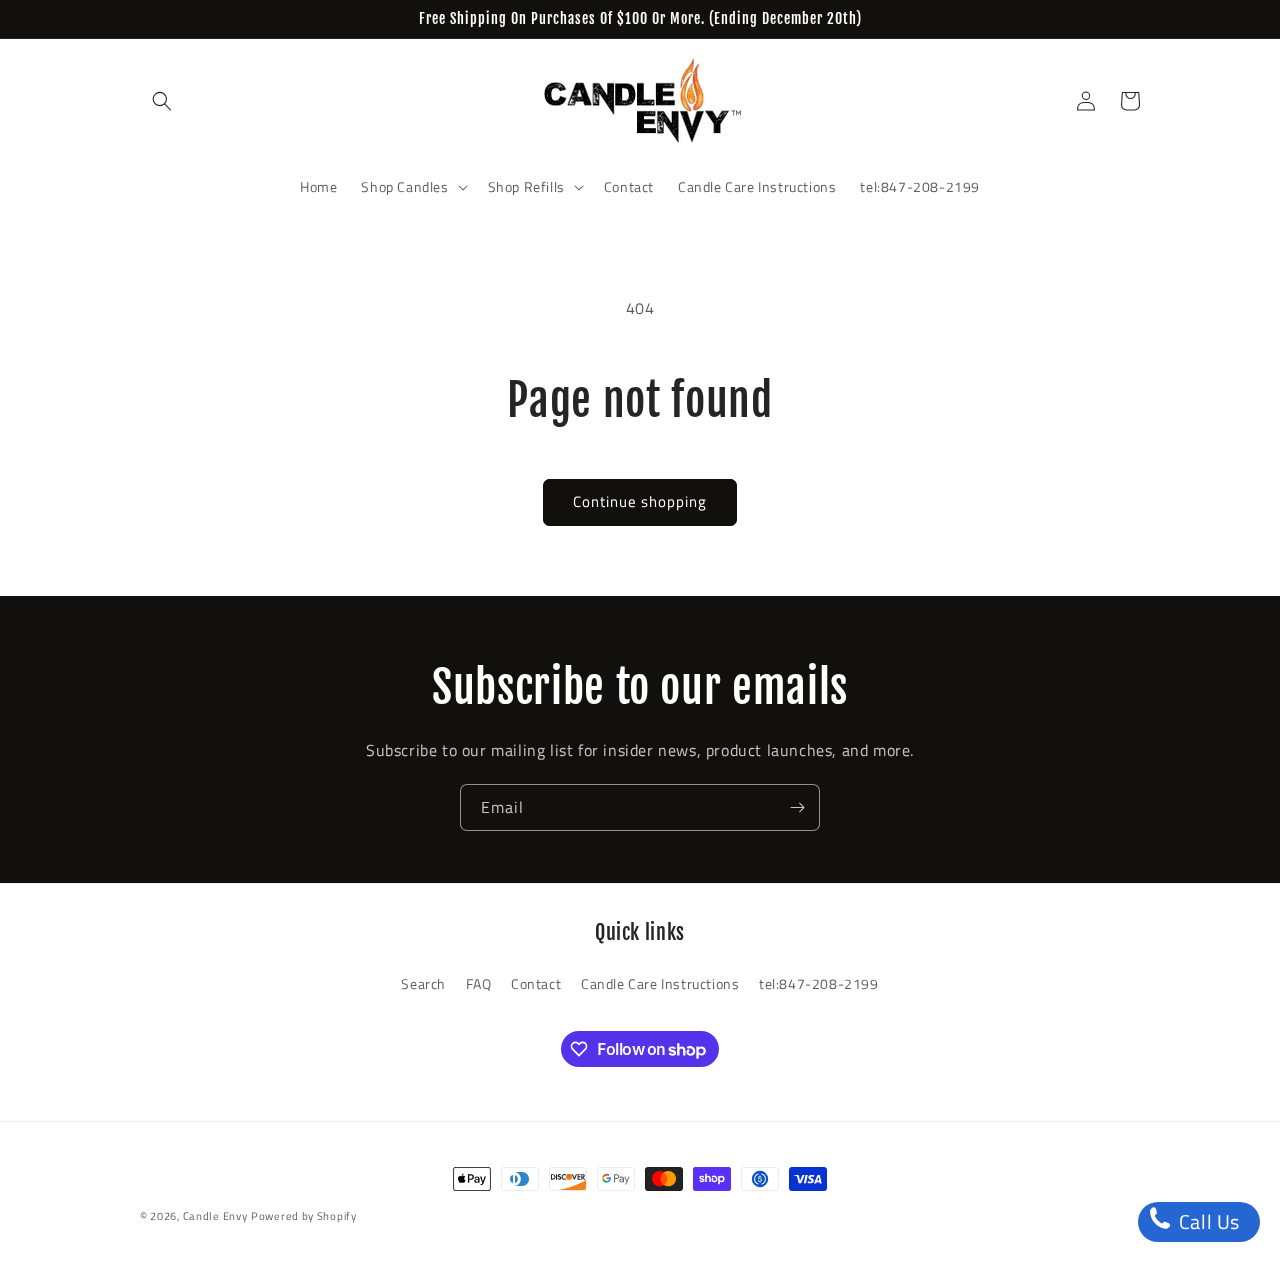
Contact (536, 983)
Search (423, 983)
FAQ (479, 983)
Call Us (1207, 1221)
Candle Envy (215, 1216)
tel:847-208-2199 (819, 983)
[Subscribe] (797, 807)
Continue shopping (640, 501)
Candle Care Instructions (660, 983)
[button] (162, 101)
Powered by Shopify (304, 1216)
